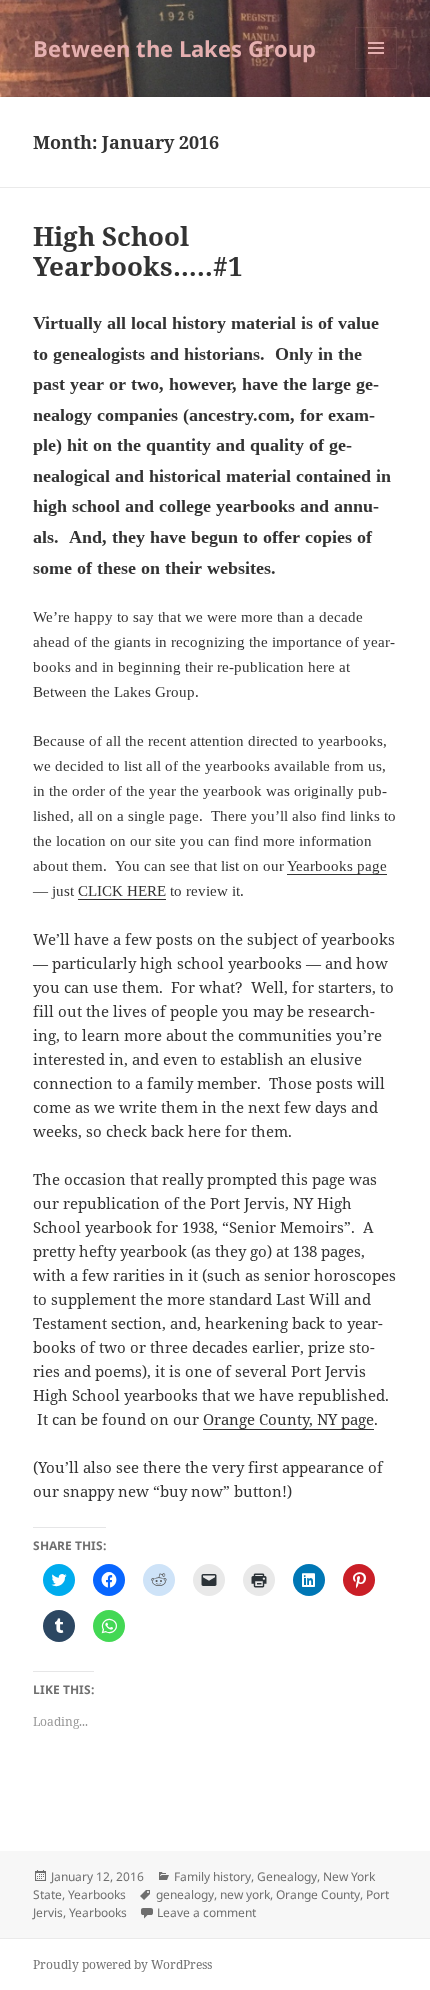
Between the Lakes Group (174, 48)
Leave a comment (206, 1912)
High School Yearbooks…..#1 (138, 251)
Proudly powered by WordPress (122, 1964)
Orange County (318, 1894)
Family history (212, 1876)
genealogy (185, 1894)
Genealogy (287, 1876)
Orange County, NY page (288, 1419)
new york (245, 1894)
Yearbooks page (337, 866)
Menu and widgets (376, 68)
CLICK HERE (122, 891)
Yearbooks (97, 1894)
